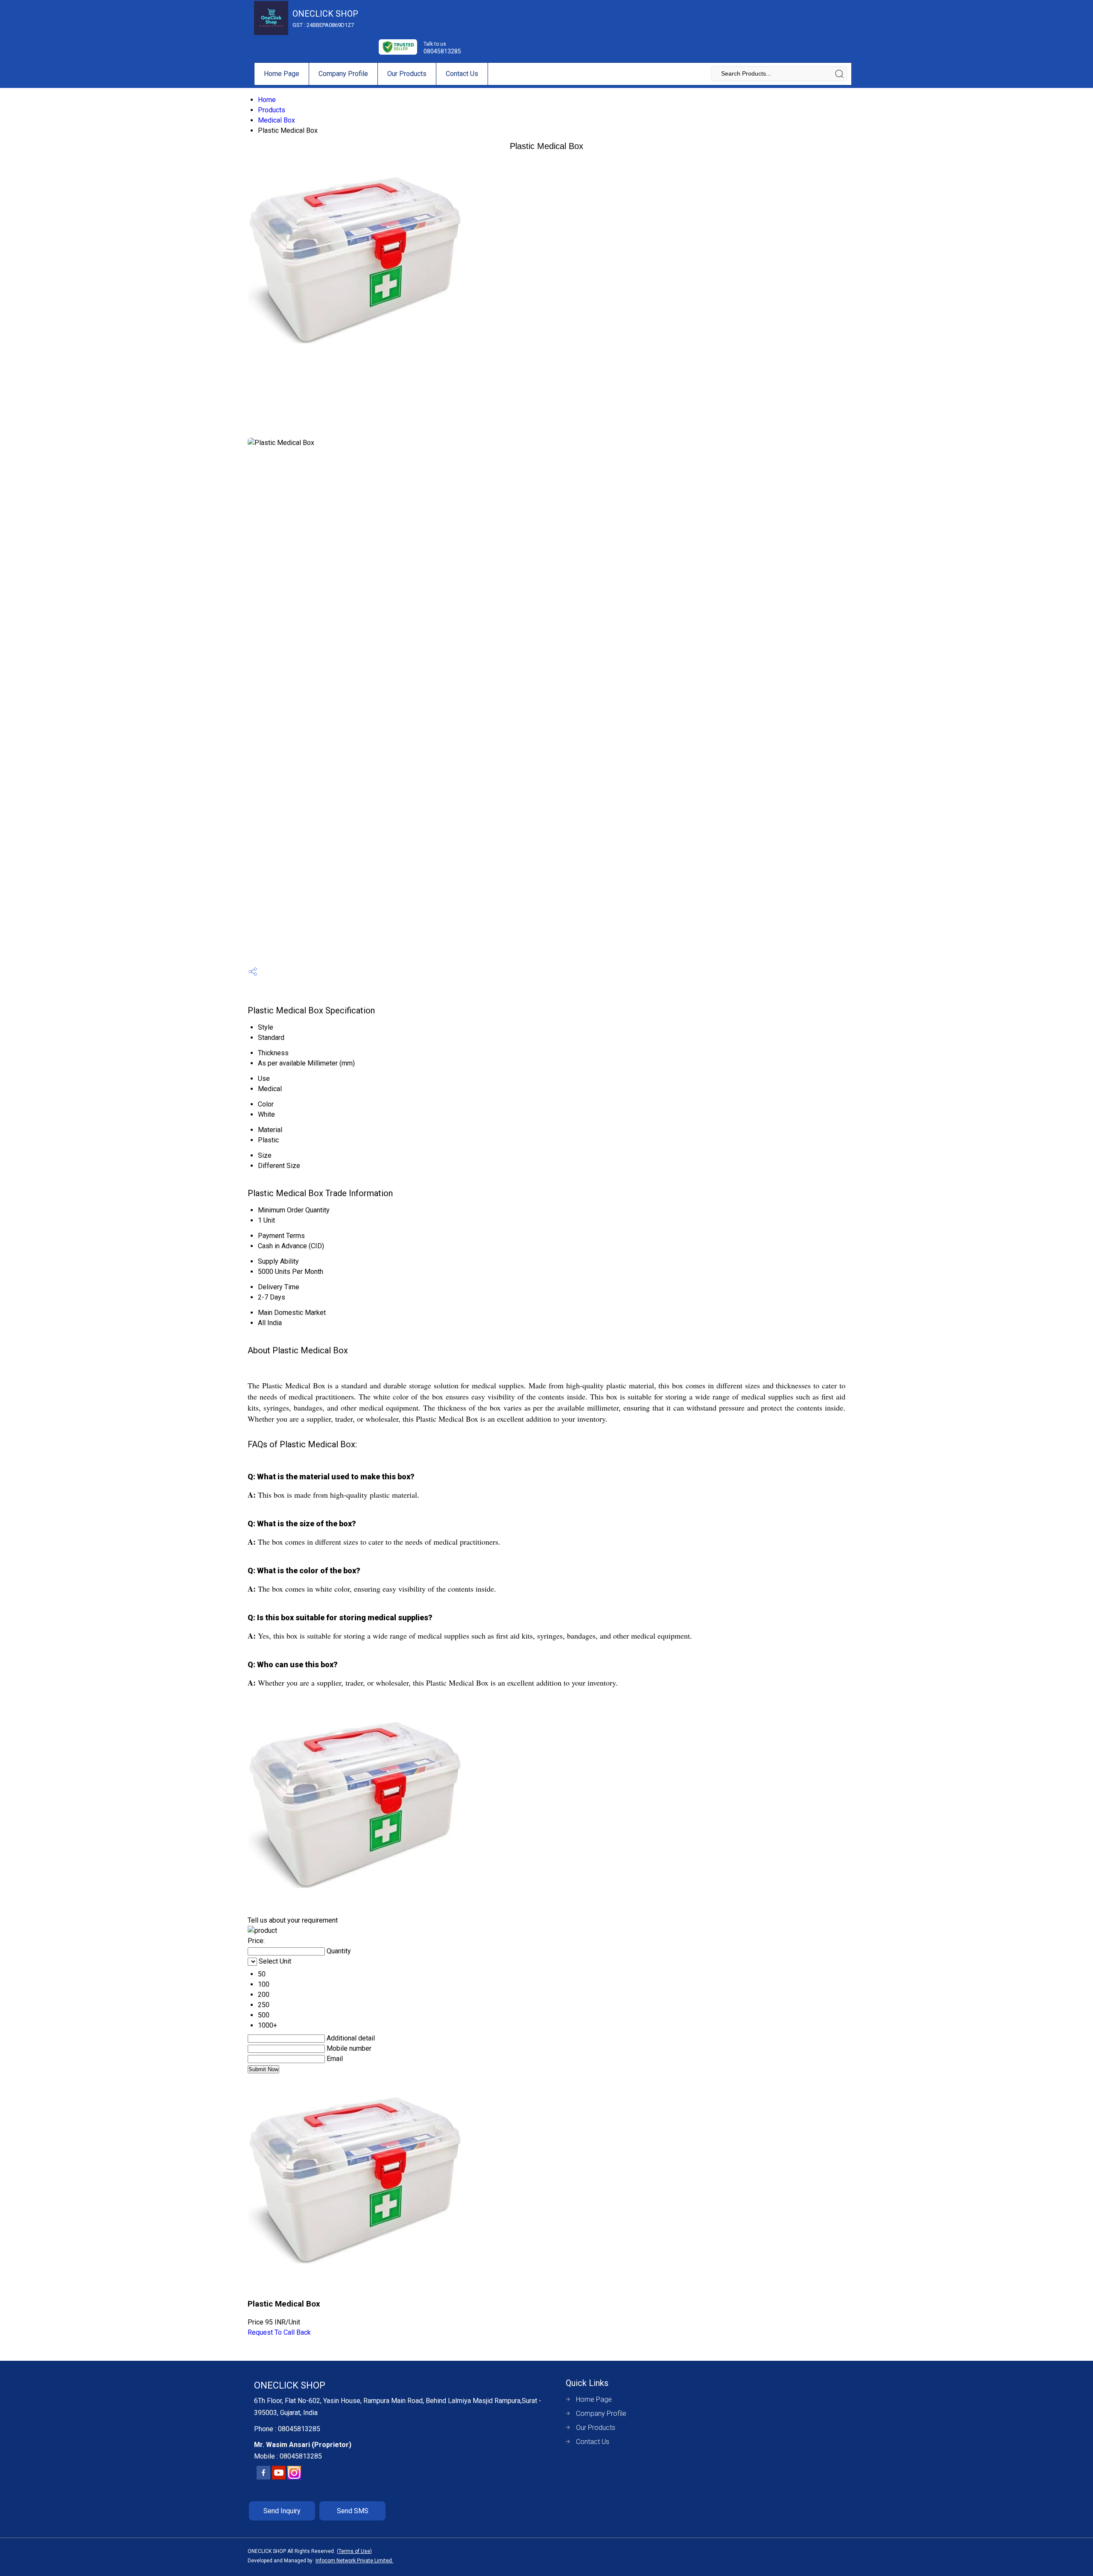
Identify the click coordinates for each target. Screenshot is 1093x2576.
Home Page (282, 74)
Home (267, 100)
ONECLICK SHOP (325, 18)
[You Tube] (279, 2478)
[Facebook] (263, 2478)
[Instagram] (294, 2478)
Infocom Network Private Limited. (354, 2561)
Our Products (407, 74)
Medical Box (276, 120)
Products (272, 110)
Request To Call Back (279, 2332)
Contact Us (462, 74)
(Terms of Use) (354, 2551)
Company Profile (343, 74)
